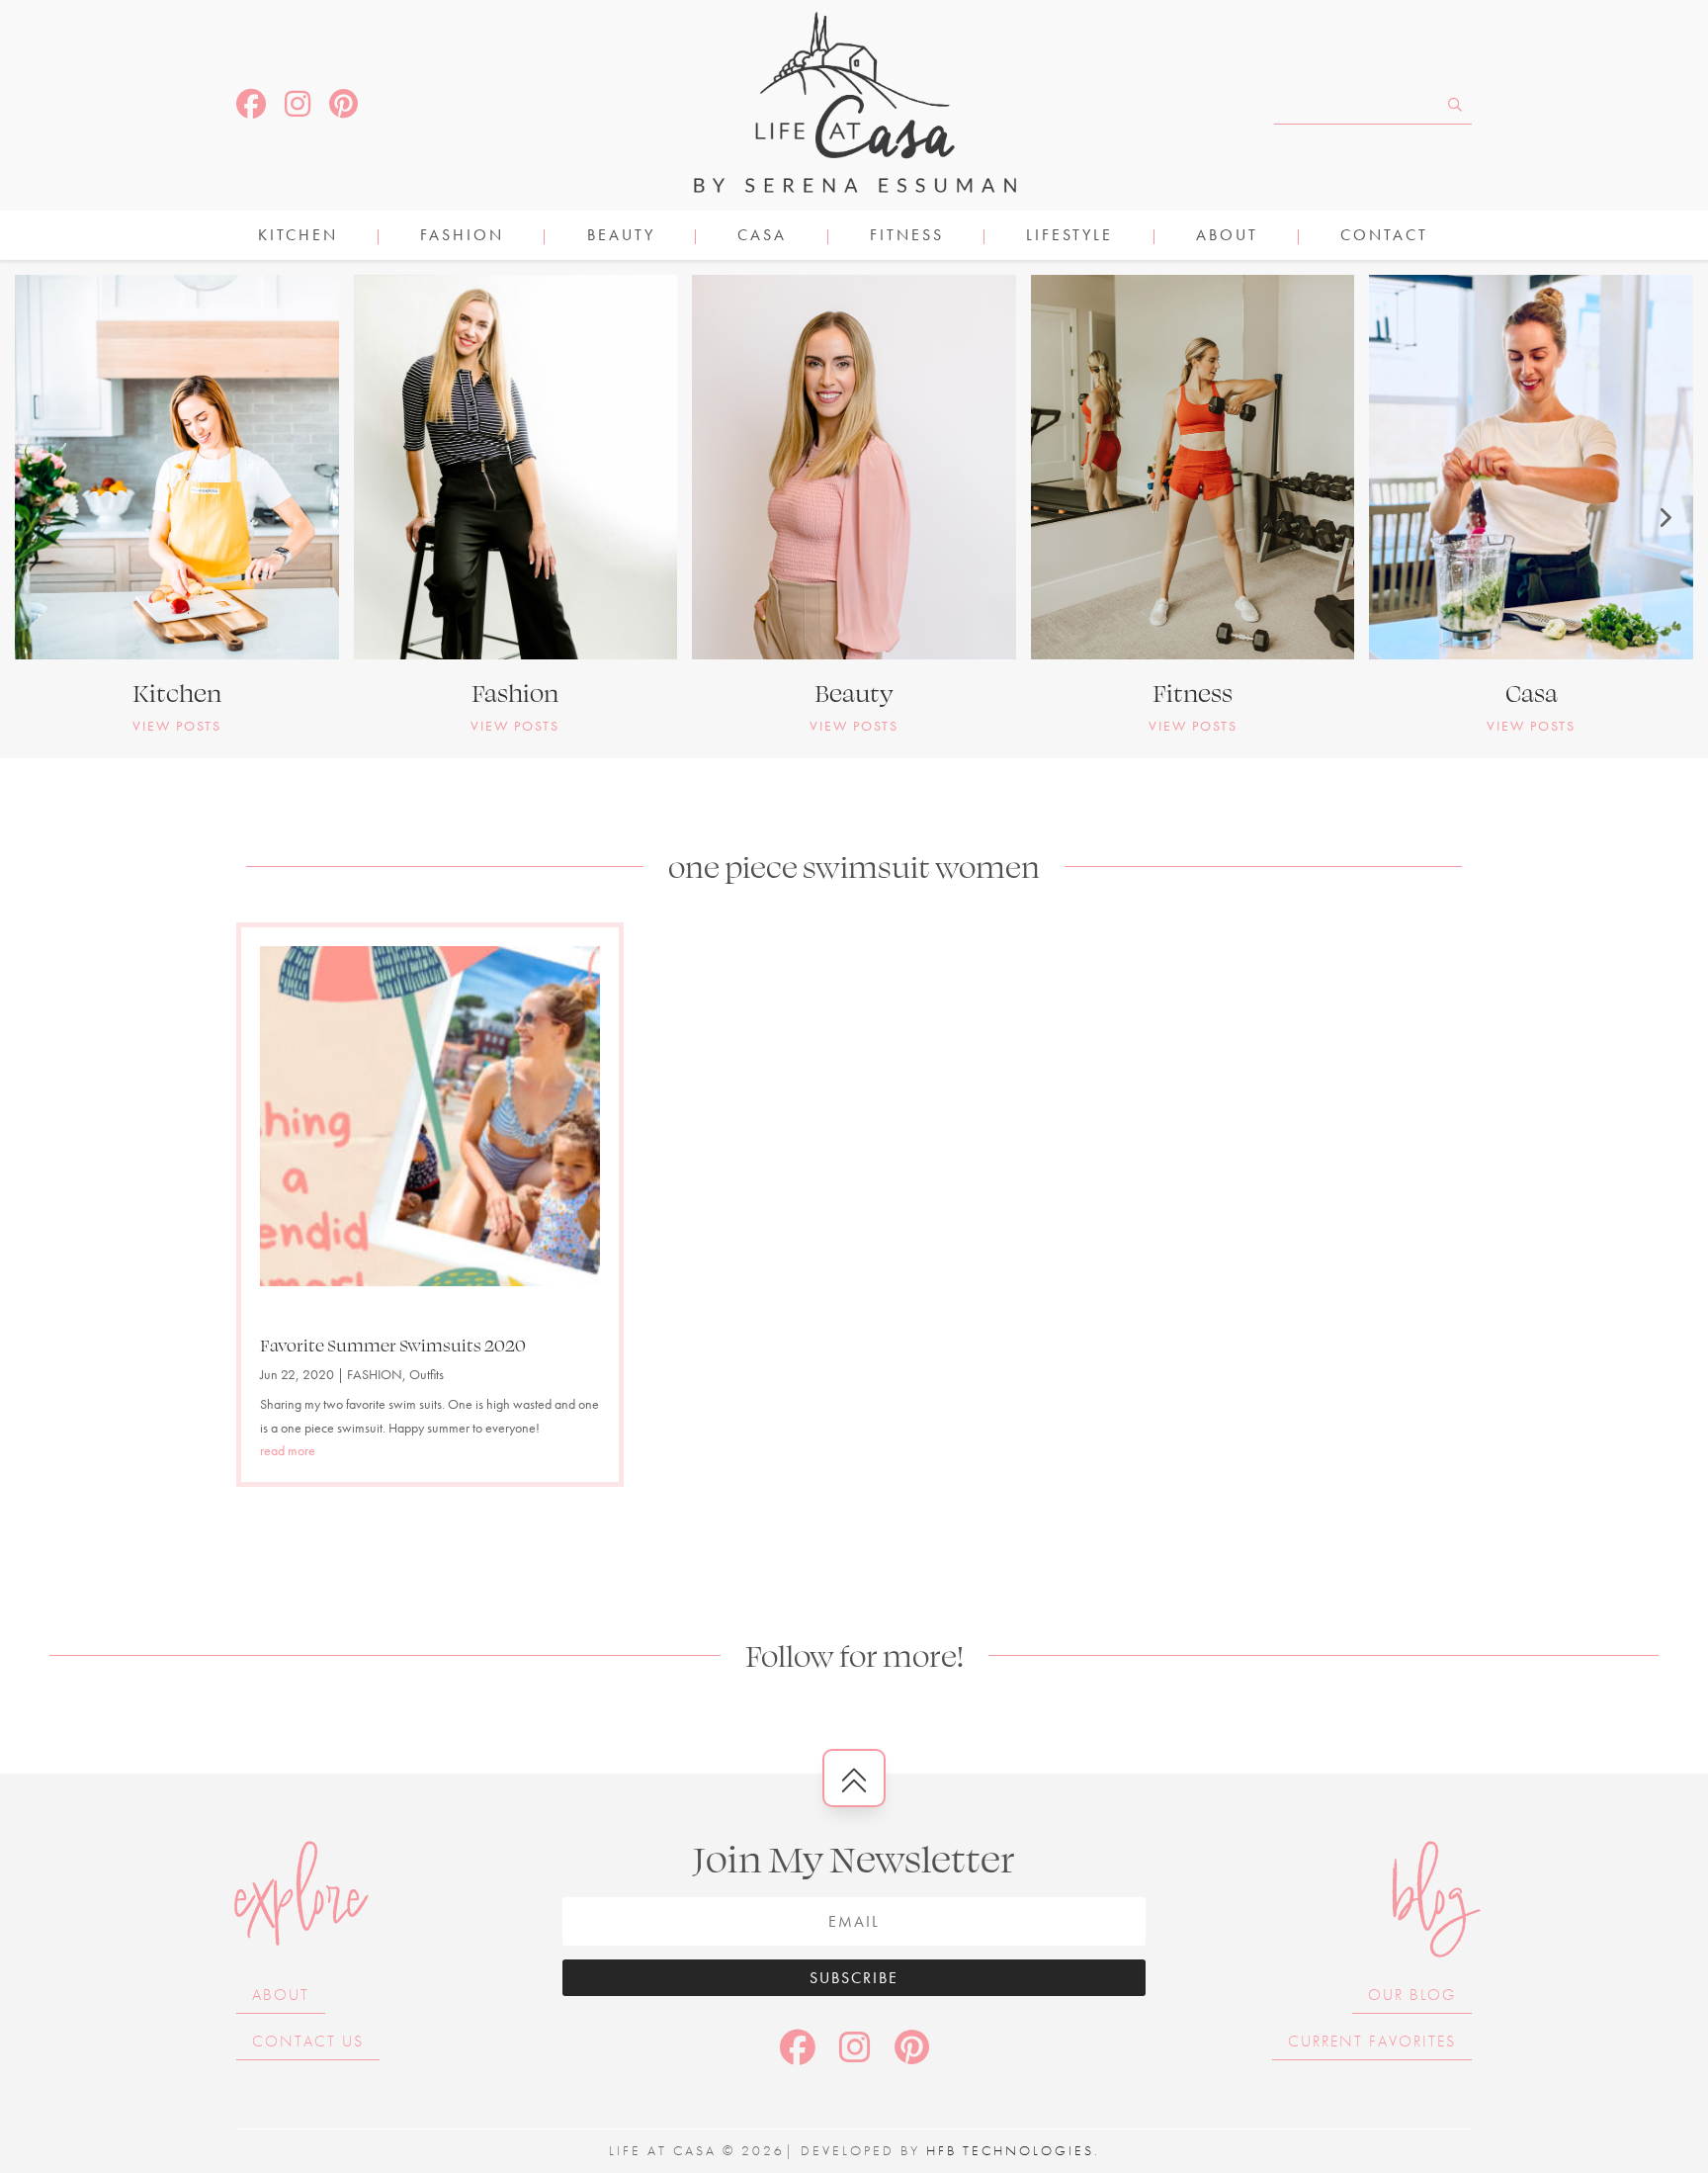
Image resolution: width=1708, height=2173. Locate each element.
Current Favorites (1372, 2041)
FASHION (462, 237)
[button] (44, 517)
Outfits (427, 1374)
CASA (762, 237)
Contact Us (308, 2041)
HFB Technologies (1010, 2150)
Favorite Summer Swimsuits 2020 (393, 1345)
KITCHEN (298, 237)
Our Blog (1412, 1995)
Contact (1384, 237)
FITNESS (907, 237)
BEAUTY (621, 237)
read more (288, 1450)
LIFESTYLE (1069, 237)
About (1227, 237)
